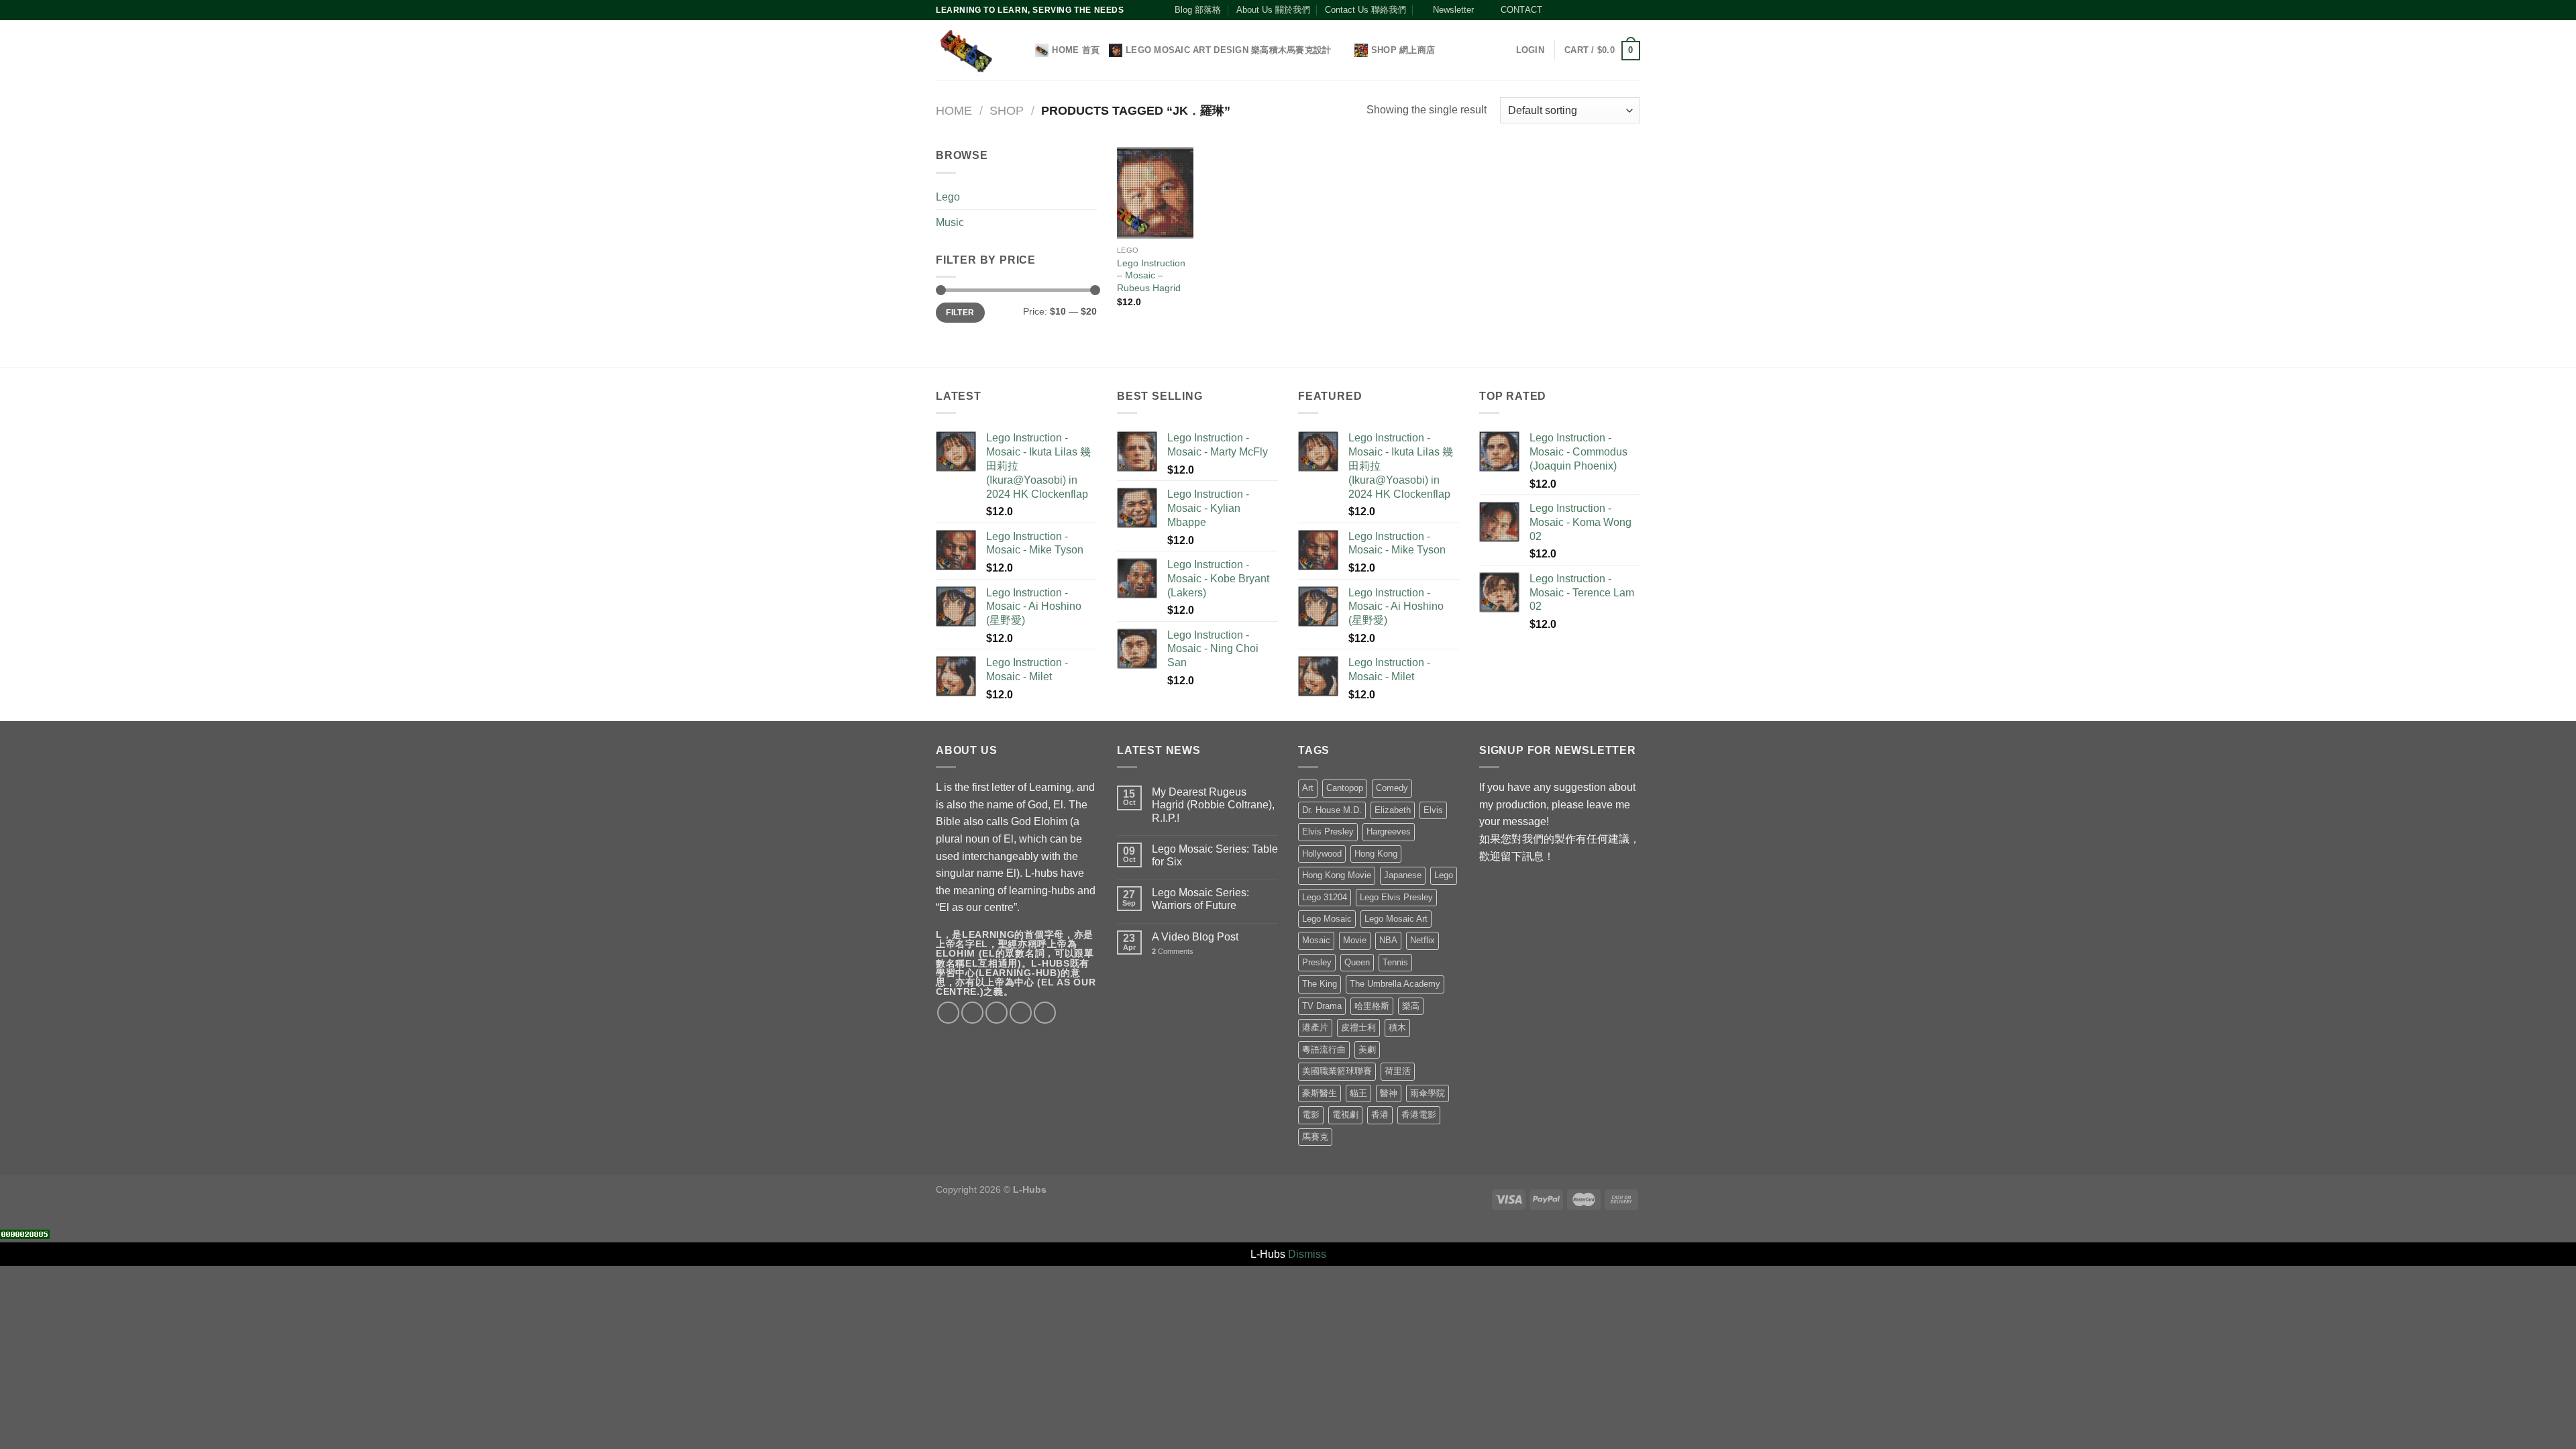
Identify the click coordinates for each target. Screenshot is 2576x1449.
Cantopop (1345, 788)
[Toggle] (1091, 197)
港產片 (1315, 1027)
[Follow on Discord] (1633, 10)
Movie (1355, 940)
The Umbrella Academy (1395, 984)
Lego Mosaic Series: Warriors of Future (1200, 899)
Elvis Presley (1328, 831)
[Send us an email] (1595, 10)
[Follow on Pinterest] (1608, 10)
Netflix (1423, 940)
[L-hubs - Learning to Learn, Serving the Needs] (966, 51)
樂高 (1411, 1006)
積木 (1397, 1027)
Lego (948, 197)
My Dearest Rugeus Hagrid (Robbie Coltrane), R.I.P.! (1213, 805)
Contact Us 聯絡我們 (1365, 10)
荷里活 (1398, 1071)
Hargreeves (1389, 831)
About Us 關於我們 (1273, 10)
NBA (1388, 940)
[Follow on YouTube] (1621, 10)
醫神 (1389, 1093)
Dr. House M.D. (1332, 810)
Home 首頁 (1076, 50)
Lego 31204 (1325, 897)
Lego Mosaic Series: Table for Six (1215, 855)
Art (1308, 788)
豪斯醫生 (1320, 1093)
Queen (1357, 962)
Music (950, 222)
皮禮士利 (1358, 1027)
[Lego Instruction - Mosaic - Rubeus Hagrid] (1155, 193)
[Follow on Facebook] (1556, 10)
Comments (1173, 951)
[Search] (1021, 50)
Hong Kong (1376, 854)
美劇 (1367, 1050)
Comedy (1392, 788)
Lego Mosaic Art (1396, 919)
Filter (960, 313)
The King (1320, 984)
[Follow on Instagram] (1569, 10)
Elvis (1433, 810)
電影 (1311, 1115)
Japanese (1403, 875)
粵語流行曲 (1324, 1050)
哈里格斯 (1372, 1006)
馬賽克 (1315, 1137)
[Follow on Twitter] (1582, 10)
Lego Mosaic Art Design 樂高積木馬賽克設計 (1228, 50)
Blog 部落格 (1198, 10)
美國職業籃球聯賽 (1337, 1071)
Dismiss (1307, 1254)
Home (954, 110)
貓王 (1358, 1093)
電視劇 (1345, 1115)
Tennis (1395, 962)
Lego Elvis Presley (1396, 897)
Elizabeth (1393, 810)
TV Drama (1322, 1006)
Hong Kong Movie (1337, 875)
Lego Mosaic (1327, 919)
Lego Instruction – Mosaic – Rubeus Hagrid (1151, 275)
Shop (1007, 110)
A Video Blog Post (1195, 937)
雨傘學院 (1428, 1093)
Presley (1317, 962)
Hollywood (1322, 854)
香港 (1380, 1115)
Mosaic (1316, 940)
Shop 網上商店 (1403, 50)
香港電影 (1419, 1115)
